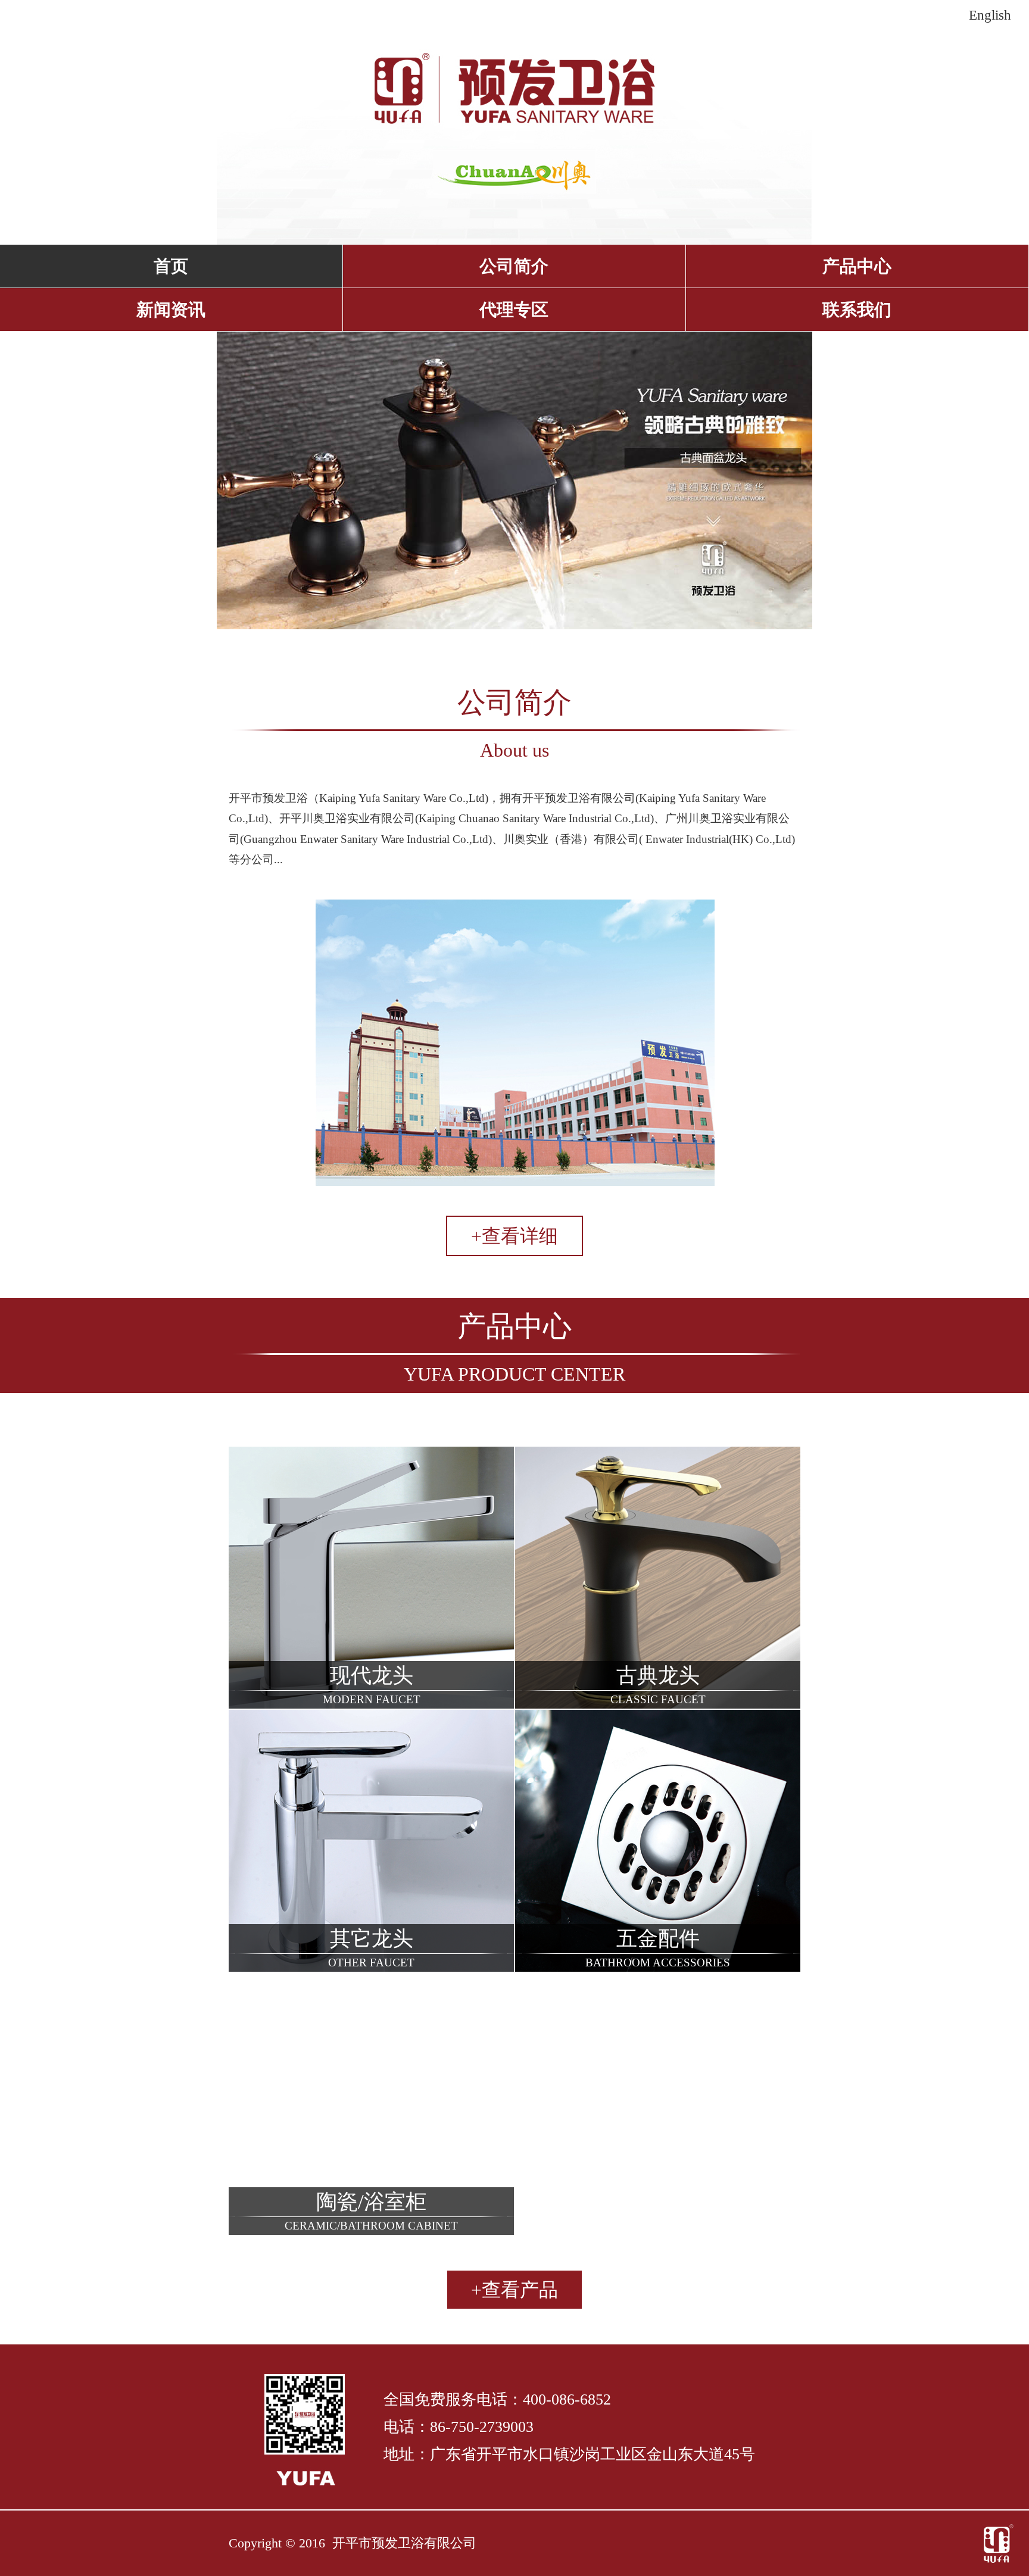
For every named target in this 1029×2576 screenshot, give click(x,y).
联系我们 (857, 310)
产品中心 (857, 266)
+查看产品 (514, 2290)
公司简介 (514, 266)
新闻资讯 (171, 310)
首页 (171, 266)
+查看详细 (514, 1236)
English (990, 15)
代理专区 (514, 310)
